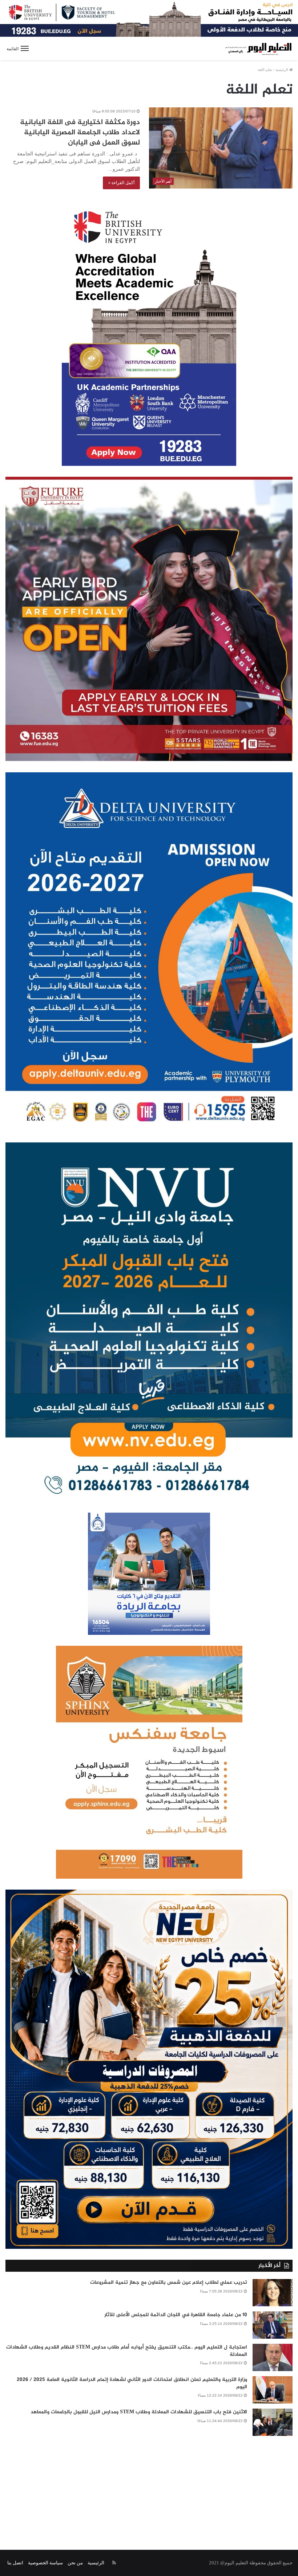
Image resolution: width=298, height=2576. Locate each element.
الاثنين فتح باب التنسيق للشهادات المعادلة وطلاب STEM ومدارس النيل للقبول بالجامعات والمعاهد (139, 2412)
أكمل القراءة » (121, 183)
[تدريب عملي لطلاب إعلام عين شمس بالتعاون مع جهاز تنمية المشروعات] (273, 2293)
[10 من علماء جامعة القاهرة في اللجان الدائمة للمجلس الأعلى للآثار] (273, 2325)
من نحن (75, 2563)
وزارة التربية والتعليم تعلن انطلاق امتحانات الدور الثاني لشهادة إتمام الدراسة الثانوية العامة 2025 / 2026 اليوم (132, 2383)
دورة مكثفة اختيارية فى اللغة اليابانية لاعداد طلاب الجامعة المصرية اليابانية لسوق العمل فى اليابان (80, 133)
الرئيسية (282, 70)
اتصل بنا (15, 2563)
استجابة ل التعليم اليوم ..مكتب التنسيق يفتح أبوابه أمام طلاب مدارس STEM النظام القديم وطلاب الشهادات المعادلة (127, 2351)
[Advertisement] (149, 2488)
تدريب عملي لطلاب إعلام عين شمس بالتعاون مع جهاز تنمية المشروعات (169, 2282)
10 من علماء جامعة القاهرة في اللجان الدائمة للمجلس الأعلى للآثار (176, 2315)
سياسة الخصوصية (45, 2563)
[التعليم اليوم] (258, 49)
